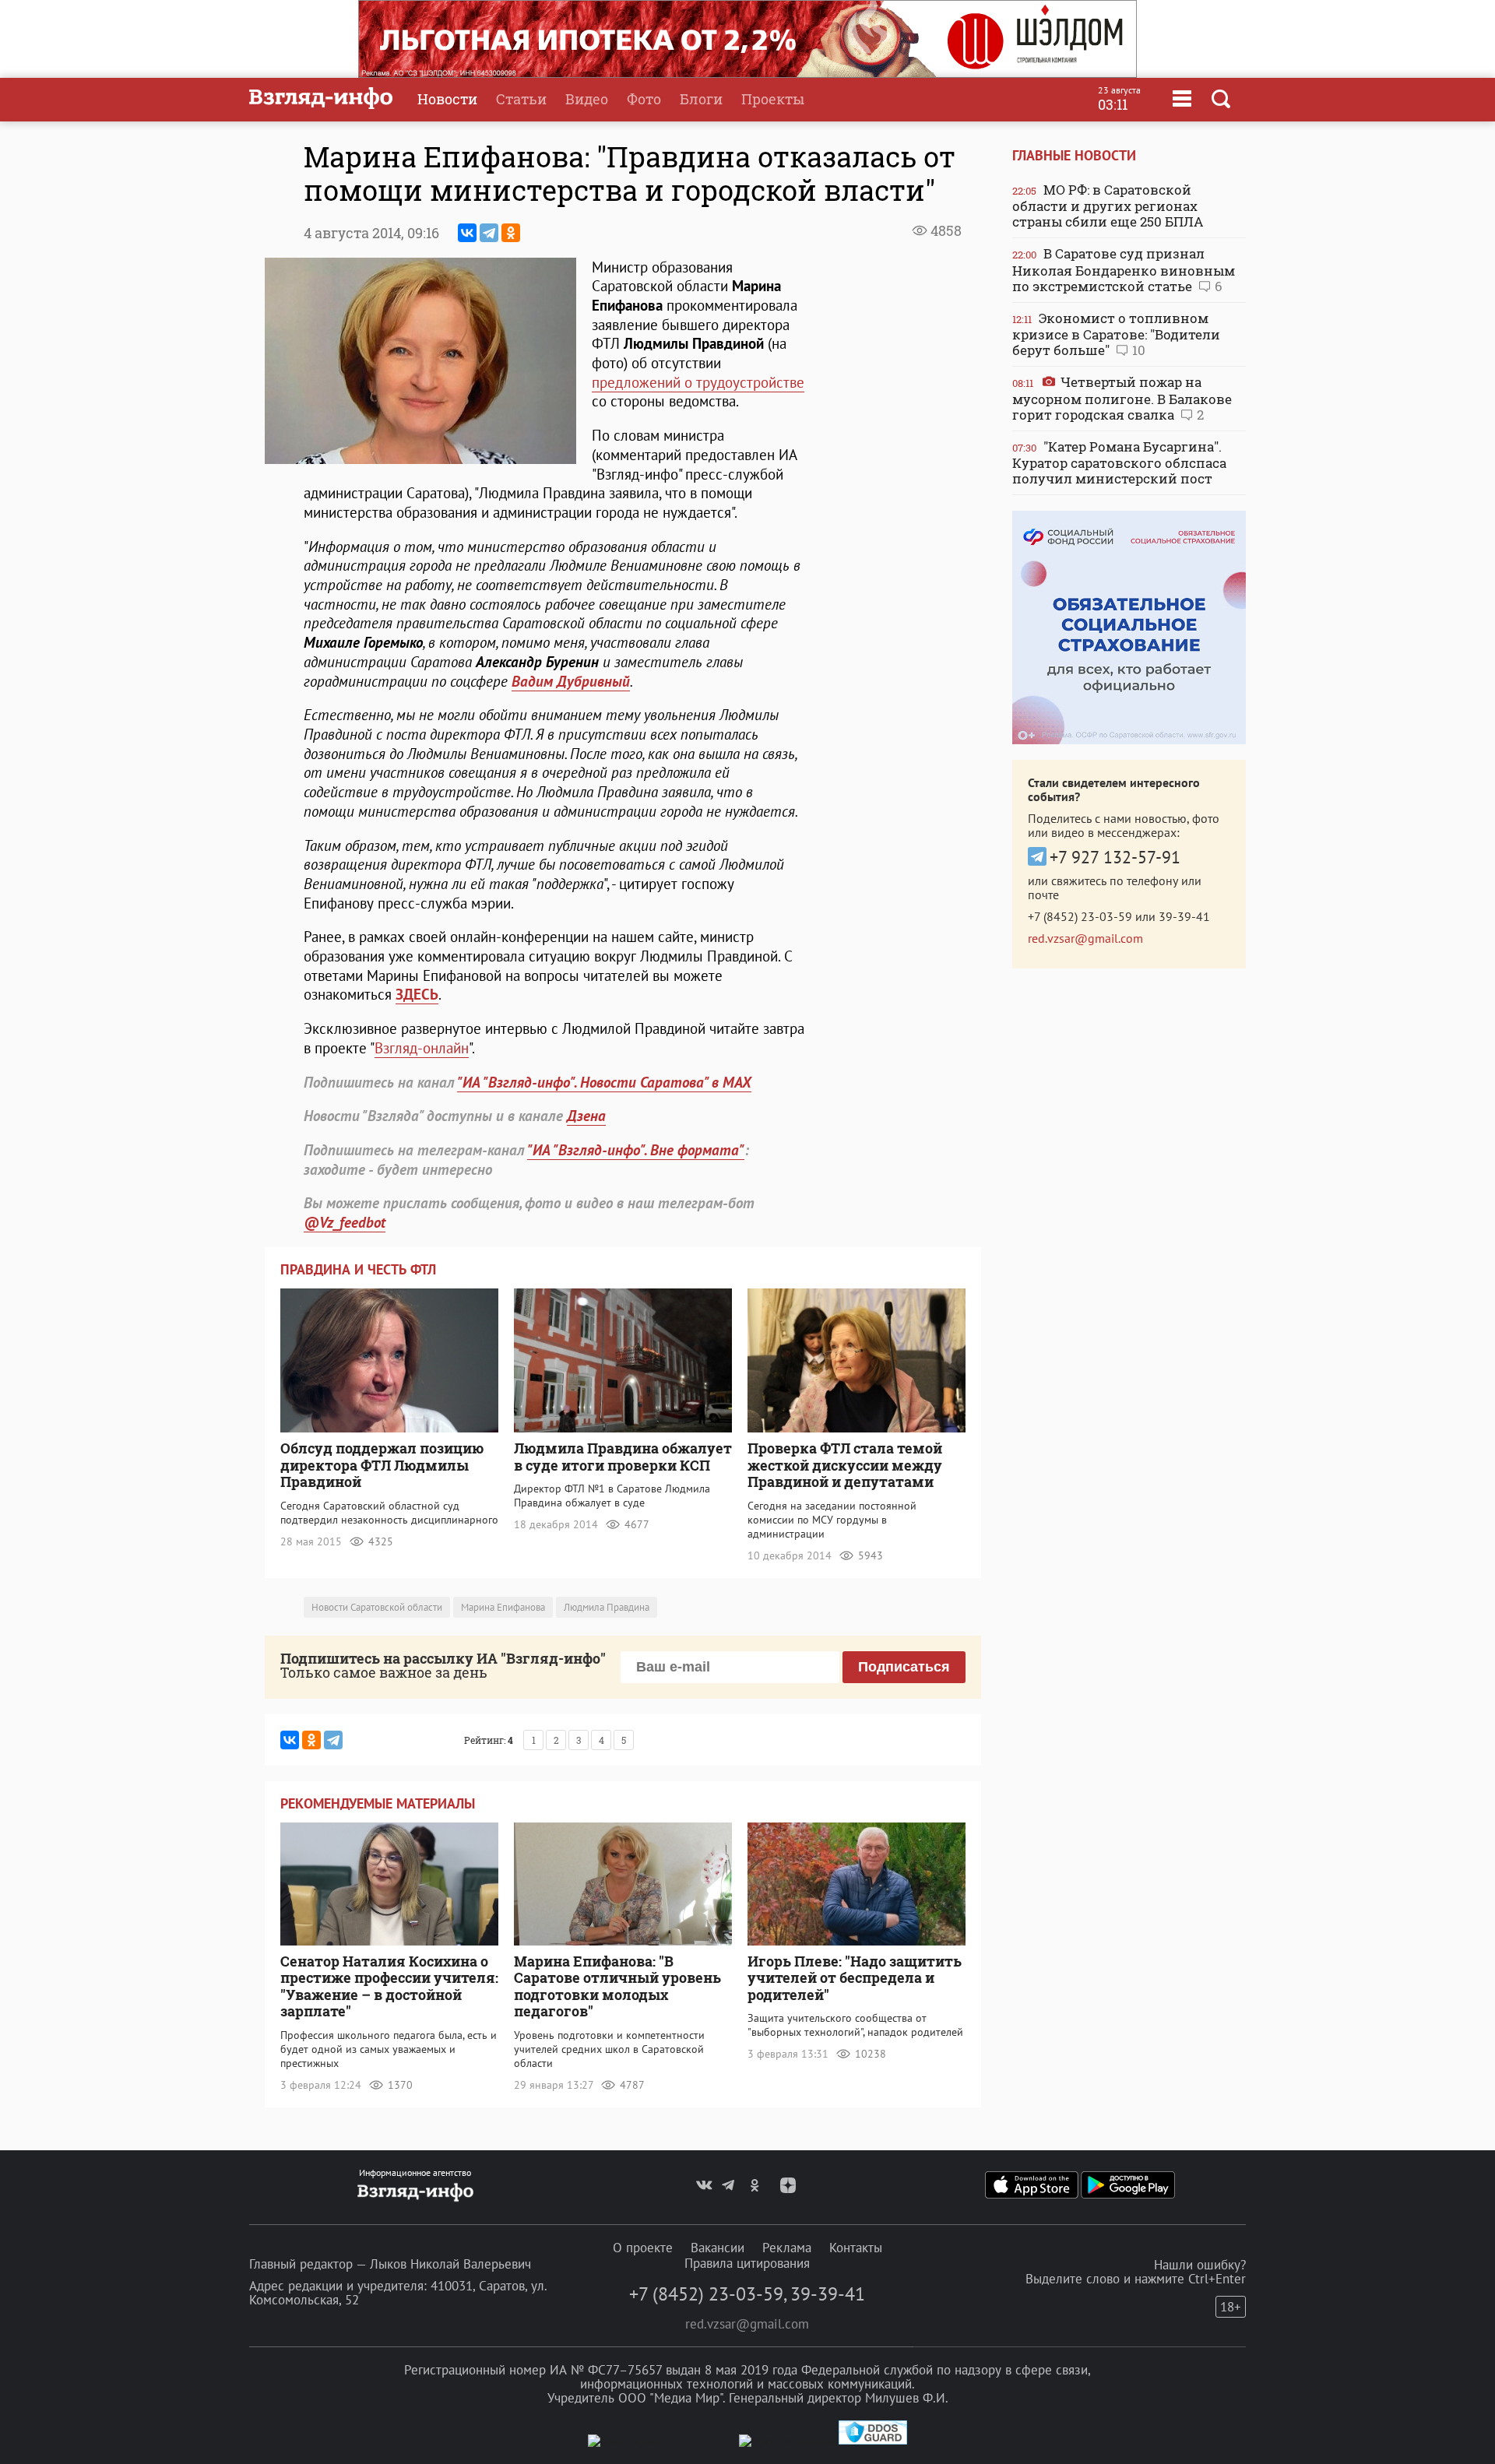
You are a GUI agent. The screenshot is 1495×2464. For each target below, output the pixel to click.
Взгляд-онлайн (422, 1048)
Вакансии (718, 2248)
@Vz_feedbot (345, 1222)
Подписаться (904, 1667)
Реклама (787, 2248)
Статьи (521, 99)
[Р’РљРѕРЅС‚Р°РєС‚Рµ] (467, 233)
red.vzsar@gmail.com (1085, 938)
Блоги (701, 99)
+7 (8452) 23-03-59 (1080, 916)
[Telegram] (489, 233)
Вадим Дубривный (571, 681)
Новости (447, 99)
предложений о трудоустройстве (698, 382)
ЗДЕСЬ (417, 994)
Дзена (586, 1116)
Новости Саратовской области (377, 1607)
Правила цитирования (747, 2263)
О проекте (643, 2248)
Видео (587, 99)
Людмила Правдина (607, 1607)
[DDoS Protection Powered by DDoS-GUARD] (873, 2441)
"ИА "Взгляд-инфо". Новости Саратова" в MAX (604, 1082)
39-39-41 (1184, 916)
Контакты (856, 2248)
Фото (644, 99)
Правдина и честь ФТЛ (358, 1269)
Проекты (773, 99)
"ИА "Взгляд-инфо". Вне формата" (636, 1150)
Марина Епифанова (503, 1607)
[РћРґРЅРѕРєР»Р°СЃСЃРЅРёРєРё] (511, 233)
